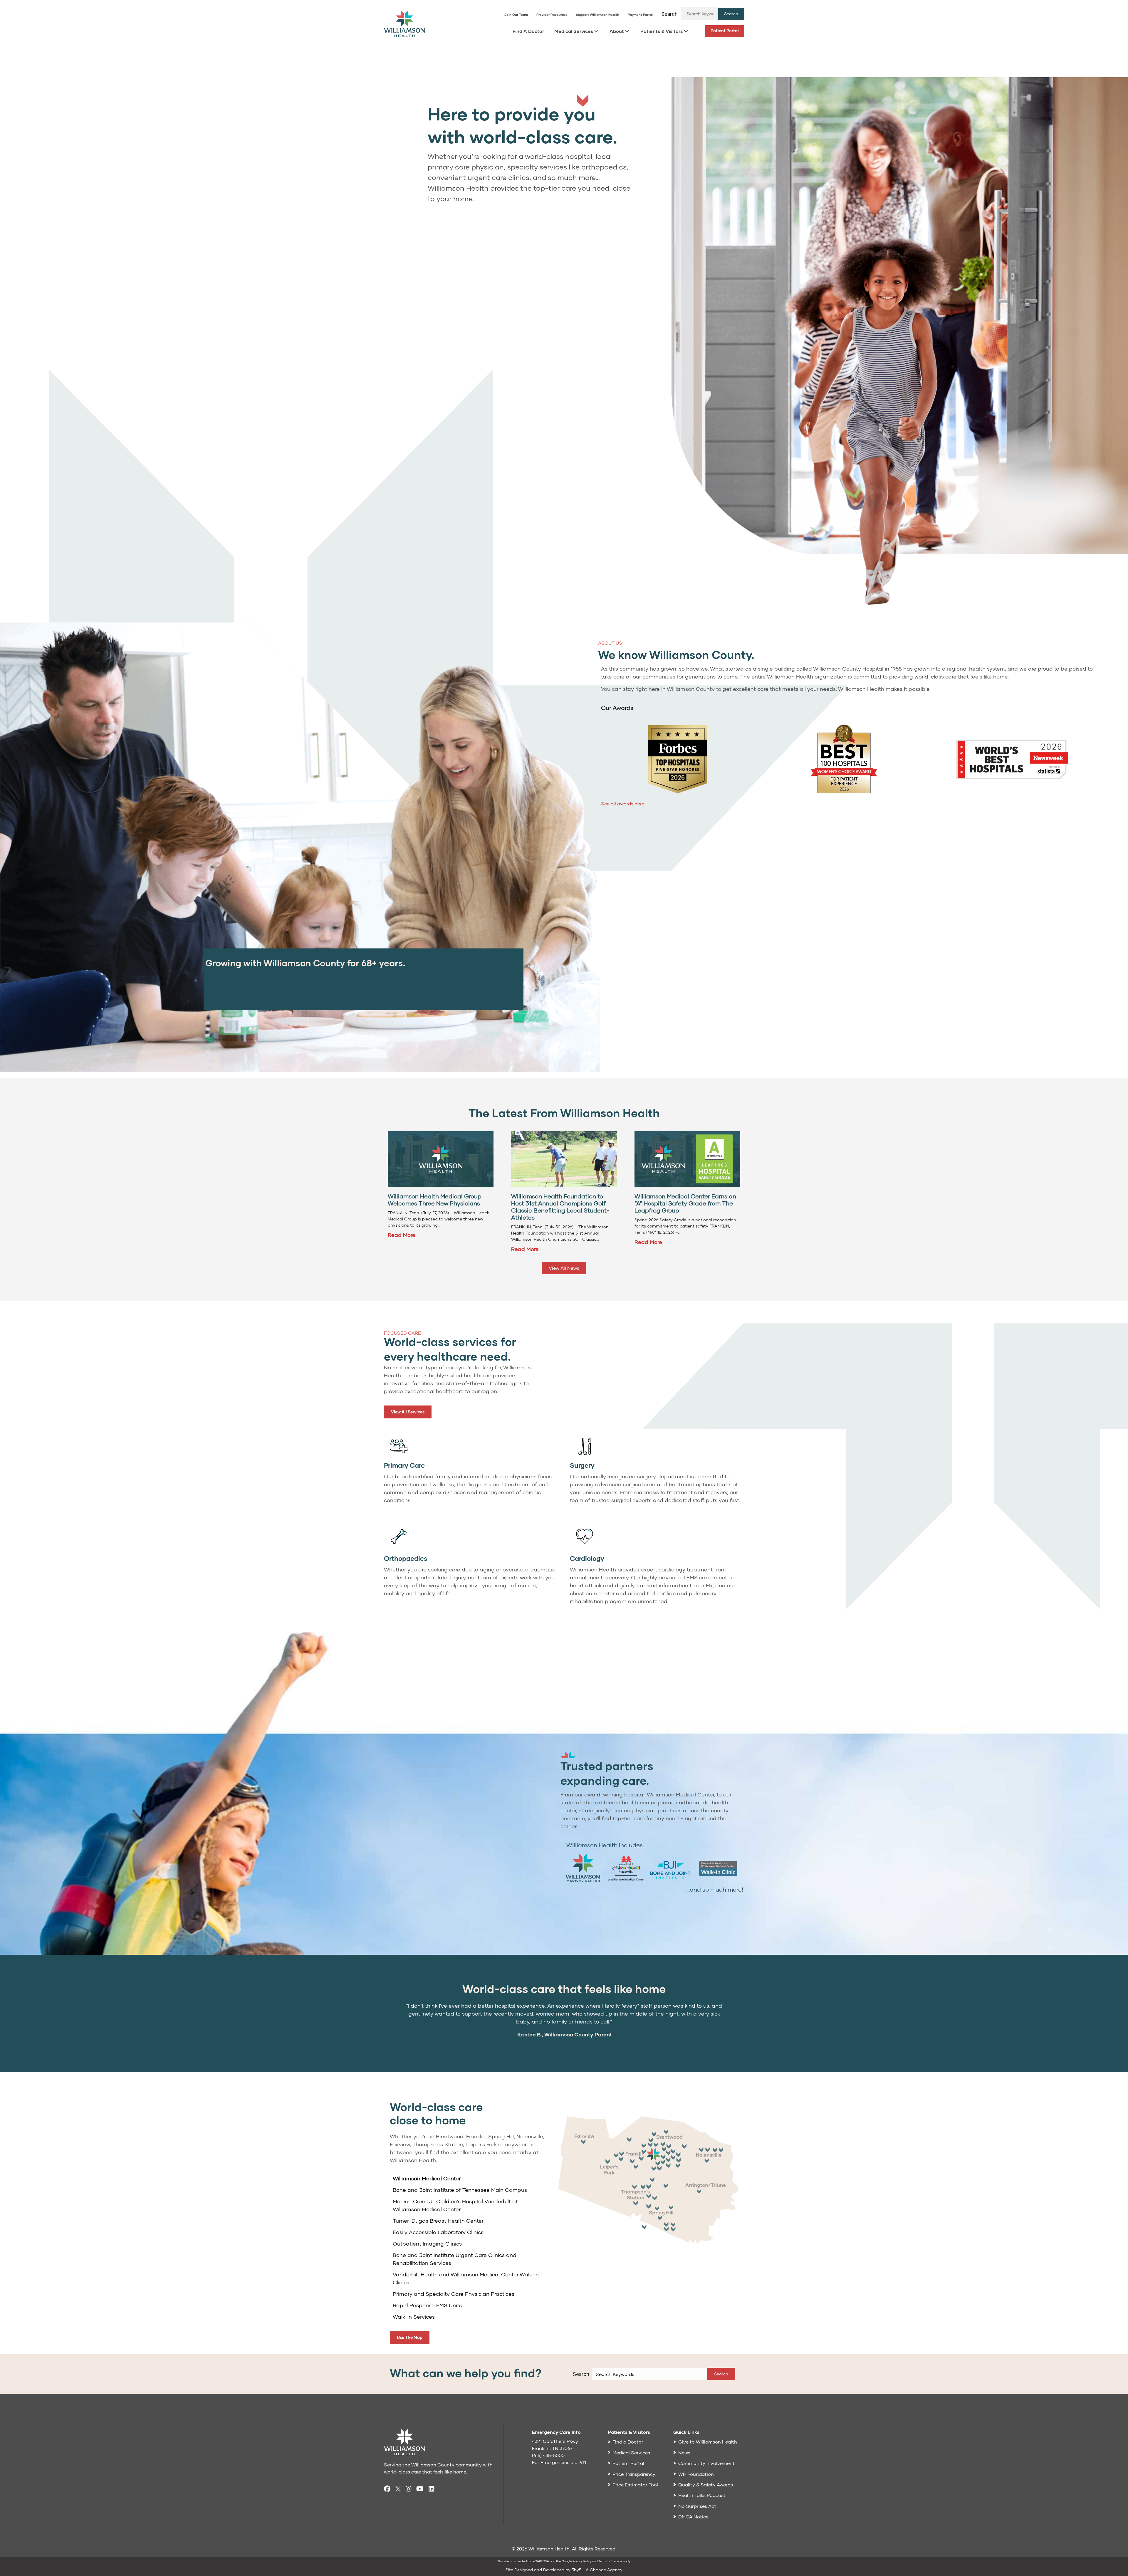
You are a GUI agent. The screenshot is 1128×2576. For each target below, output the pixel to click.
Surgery (582, 1465)
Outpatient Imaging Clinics (427, 2243)
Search (669, 14)
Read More (402, 1235)
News (684, 2452)
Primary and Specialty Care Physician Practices (454, 2294)
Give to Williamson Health (708, 2442)
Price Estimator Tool (635, 2485)
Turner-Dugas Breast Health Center (438, 2221)
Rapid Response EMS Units (427, 2305)
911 (583, 2462)
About (617, 31)
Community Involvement (706, 2463)
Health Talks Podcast (702, 2495)
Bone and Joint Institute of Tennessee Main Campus (460, 2190)
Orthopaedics (406, 1558)
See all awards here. (623, 803)
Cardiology (587, 1558)
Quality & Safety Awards (706, 2485)
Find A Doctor (528, 31)
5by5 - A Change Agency (597, 2570)
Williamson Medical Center (427, 2178)
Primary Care (404, 1465)
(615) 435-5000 (548, 2455)
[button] (731, 14)
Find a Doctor (628, 2442)
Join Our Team (516, 15)
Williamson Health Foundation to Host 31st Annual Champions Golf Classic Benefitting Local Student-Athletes (560, 1207)
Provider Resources (552, 15)
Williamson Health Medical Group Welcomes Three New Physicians (435, 1200)
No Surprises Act (697, 2506)
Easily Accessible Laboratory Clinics (438, 2232)
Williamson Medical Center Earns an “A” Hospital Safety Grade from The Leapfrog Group (685, 1203)
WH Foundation (696, 2474)
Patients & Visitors (662, 31)
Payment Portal (640, 15)
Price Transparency (634, 2474)
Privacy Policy (582, 2561)
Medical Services (574, 31)
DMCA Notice (693, 2517)
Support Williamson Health (598, 15)
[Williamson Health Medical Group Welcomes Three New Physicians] (441, 1158)
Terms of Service (610, 2561)
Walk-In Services (414, 2317)
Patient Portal (725, 31)
